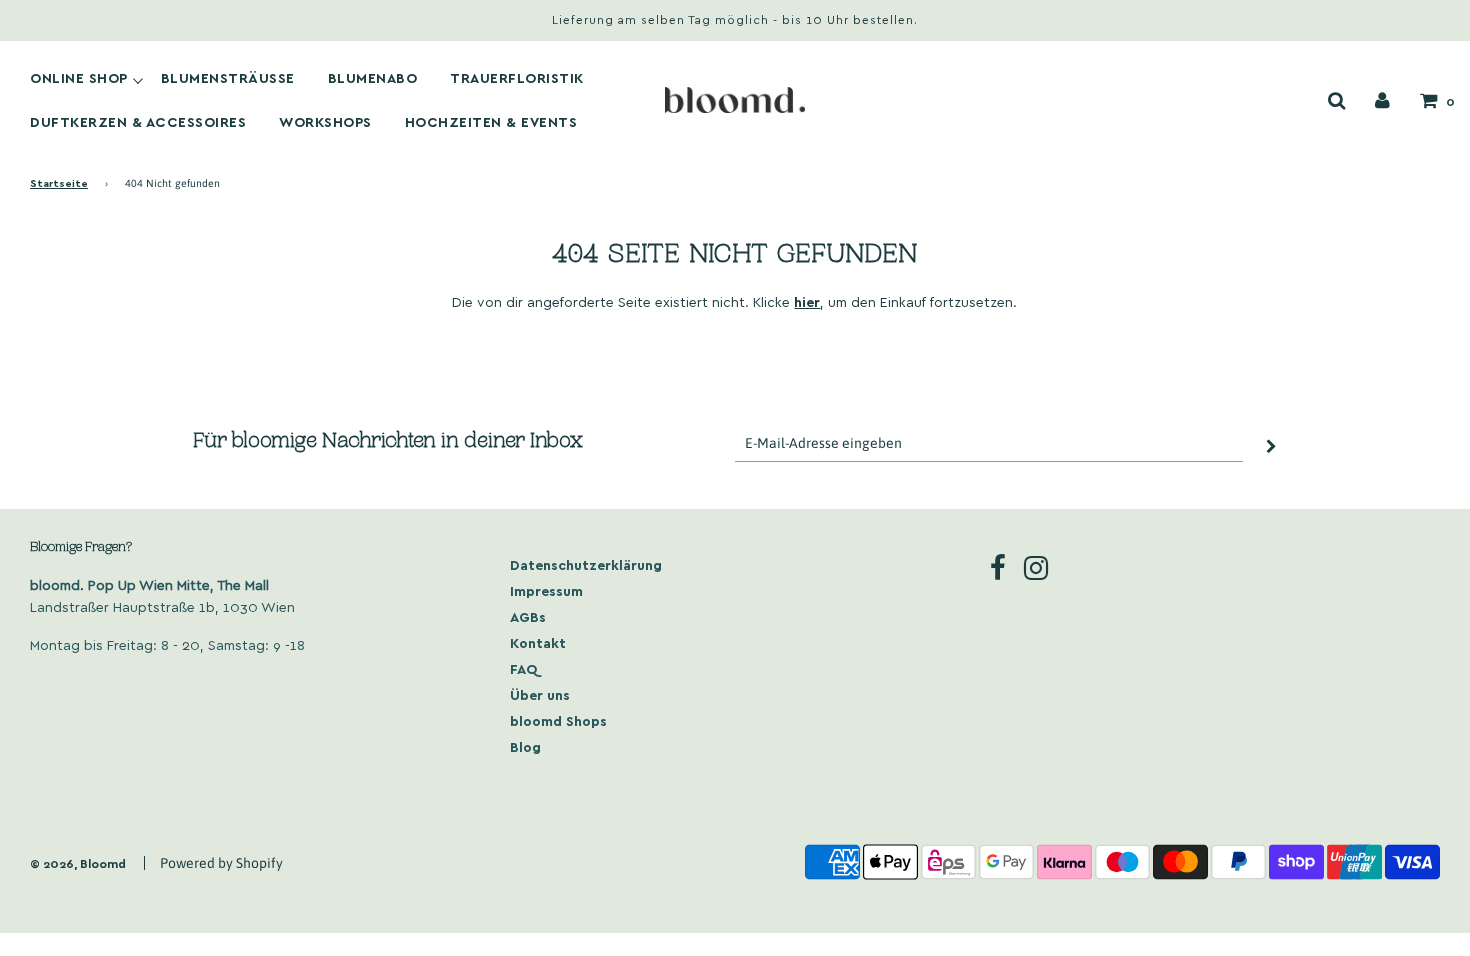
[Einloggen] (1382, 99)
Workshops (325, 122)
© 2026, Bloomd (78, 863)
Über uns (540, 694)
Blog (525, 746)
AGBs (528, 616)
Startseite (59, 182)
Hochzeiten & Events (491, 122)
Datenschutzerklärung (586, 564)
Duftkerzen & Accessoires (138, 122)
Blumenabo (373, 78)
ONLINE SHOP (79, 78)
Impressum (546, 590)
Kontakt (538, 642)
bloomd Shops (558, 720)
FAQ (524, 668)
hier (807, 301)
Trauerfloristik (517, 78)
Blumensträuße (228, 78)
